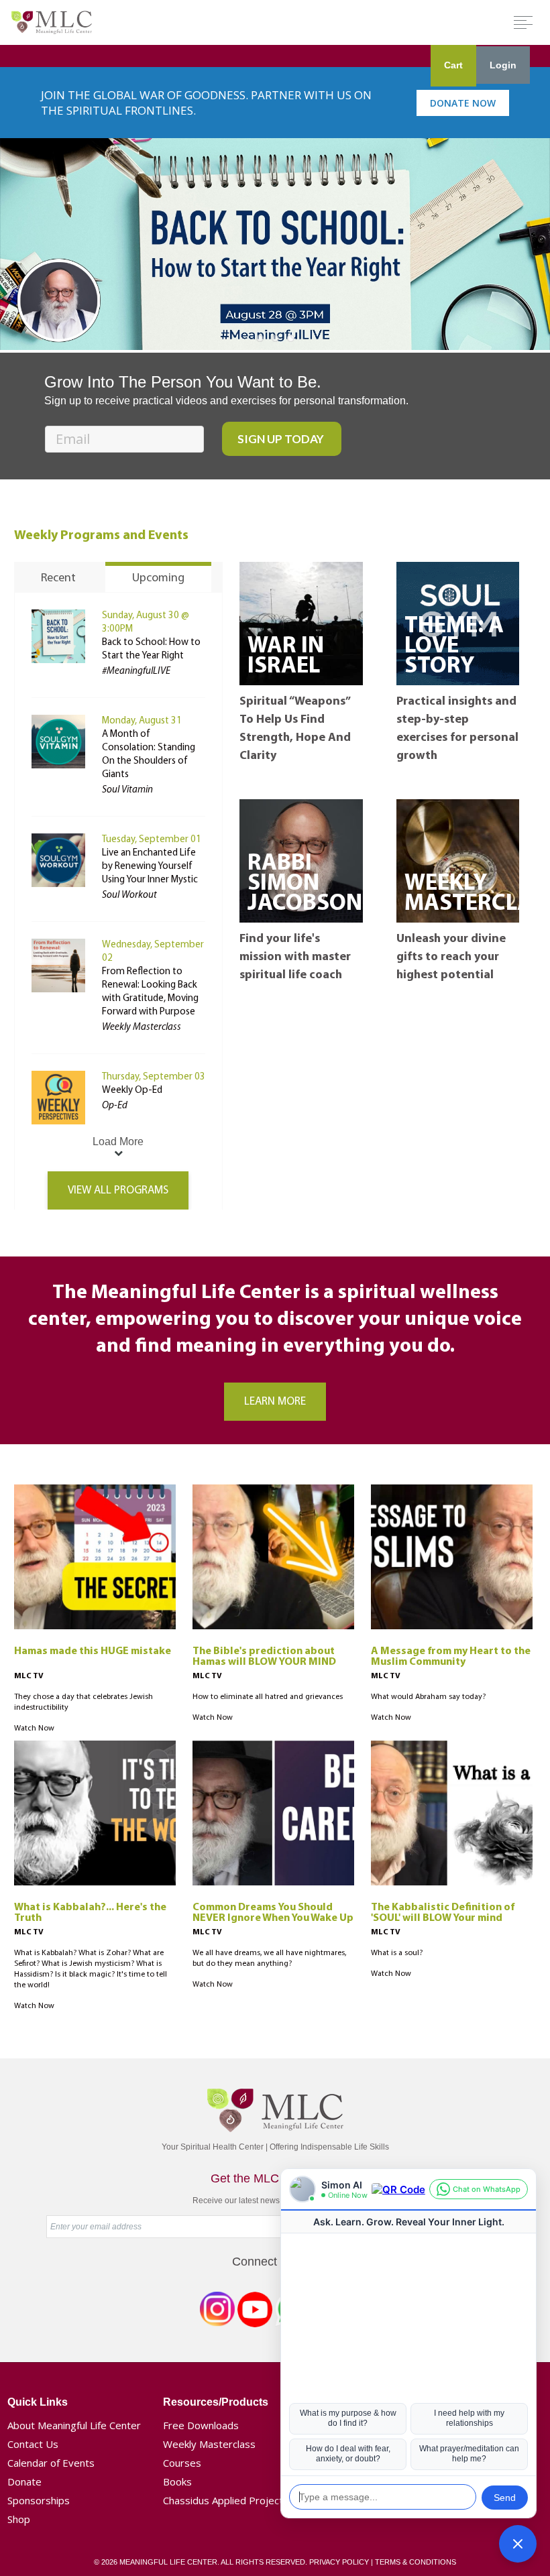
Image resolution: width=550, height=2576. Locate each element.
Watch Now (34, 1729)
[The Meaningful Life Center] (52, 22)
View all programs (118, 1190)
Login (503, 65)
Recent (58, 579)
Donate (24, 2481)
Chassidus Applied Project (223, 2500)
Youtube (255, 2312)
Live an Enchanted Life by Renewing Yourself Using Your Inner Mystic (150, 867)
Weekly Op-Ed (132, 1091)
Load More (118, 1141)
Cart (453, 65)
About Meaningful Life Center (74, 2425)
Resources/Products (216, 2402)
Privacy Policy (339, 2562)
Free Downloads (201, 2425)
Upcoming (158, 579)
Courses (182, 2463)
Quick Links (38, 2402)
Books (177, 2481)
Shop (19, 2519)
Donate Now (463, 103)
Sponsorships (39, 2500)
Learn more (275, 1402)
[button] (518, 2544)
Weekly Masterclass (209, 2444)
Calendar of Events (51, 2463)
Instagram (217, 2312)
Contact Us (33, 2444)
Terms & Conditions (416, 2562)
